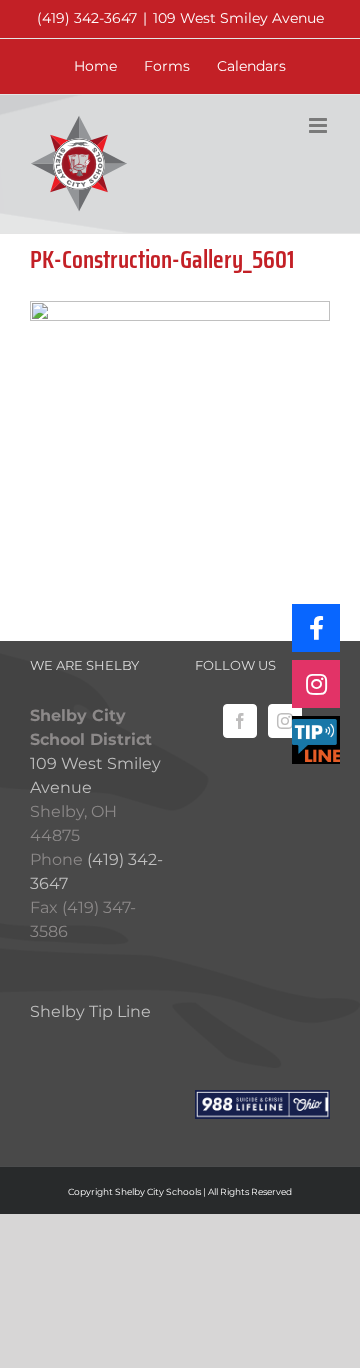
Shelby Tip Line (90, 1011)
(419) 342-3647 (87, 18)
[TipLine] (316, 740)
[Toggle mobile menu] (319, 125)
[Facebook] (240, 721)
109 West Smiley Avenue (238, 18)
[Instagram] (285, 721)
